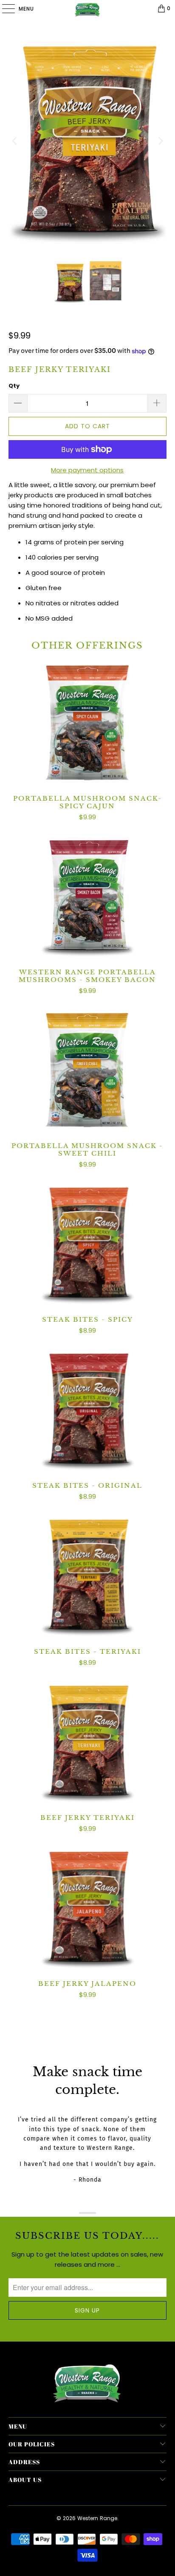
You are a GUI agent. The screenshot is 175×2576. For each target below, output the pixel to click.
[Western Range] (87, 8)
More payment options (87, 470)
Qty (14, 386)
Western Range (97, 2518)
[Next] (160, 141)
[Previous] (15, 141)
